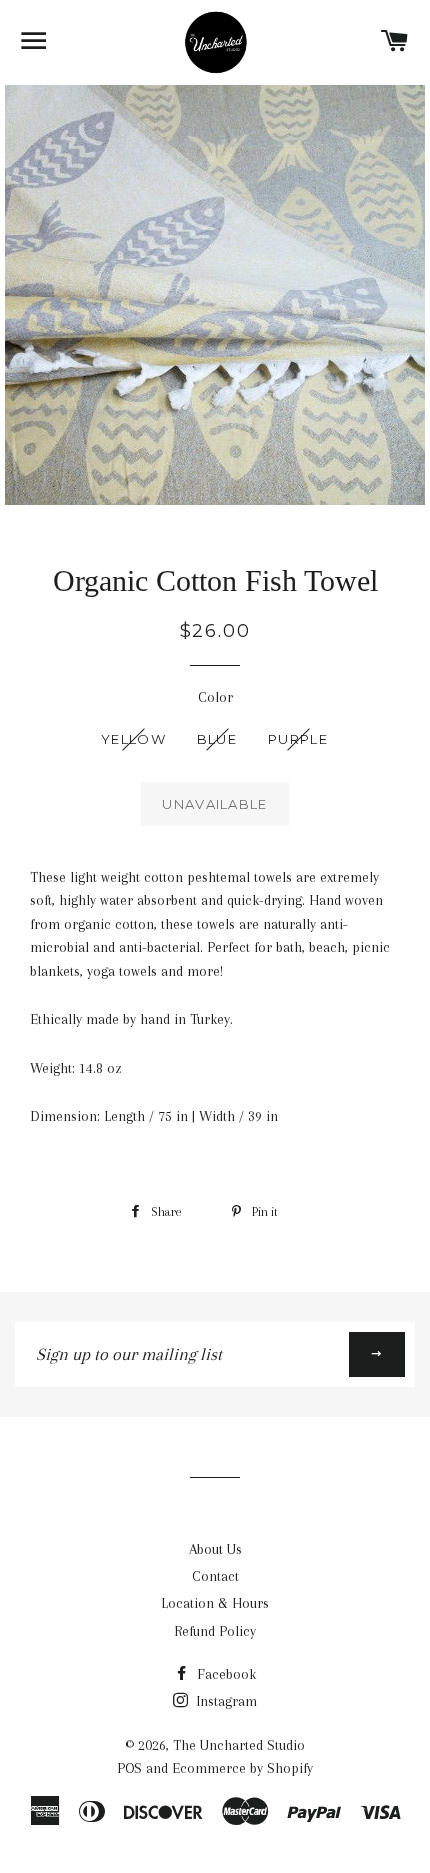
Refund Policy (215, 1631)
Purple (298, 739)
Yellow (133, 739)
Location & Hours (215, 1603)
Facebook (224, 1674)
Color (215, 697)
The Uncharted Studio (239, 1745)
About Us (215, 1549)
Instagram (224, 1701)
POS (129, 1768)
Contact (215, 1576)
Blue (217, 739)
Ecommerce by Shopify (242, 1768)
